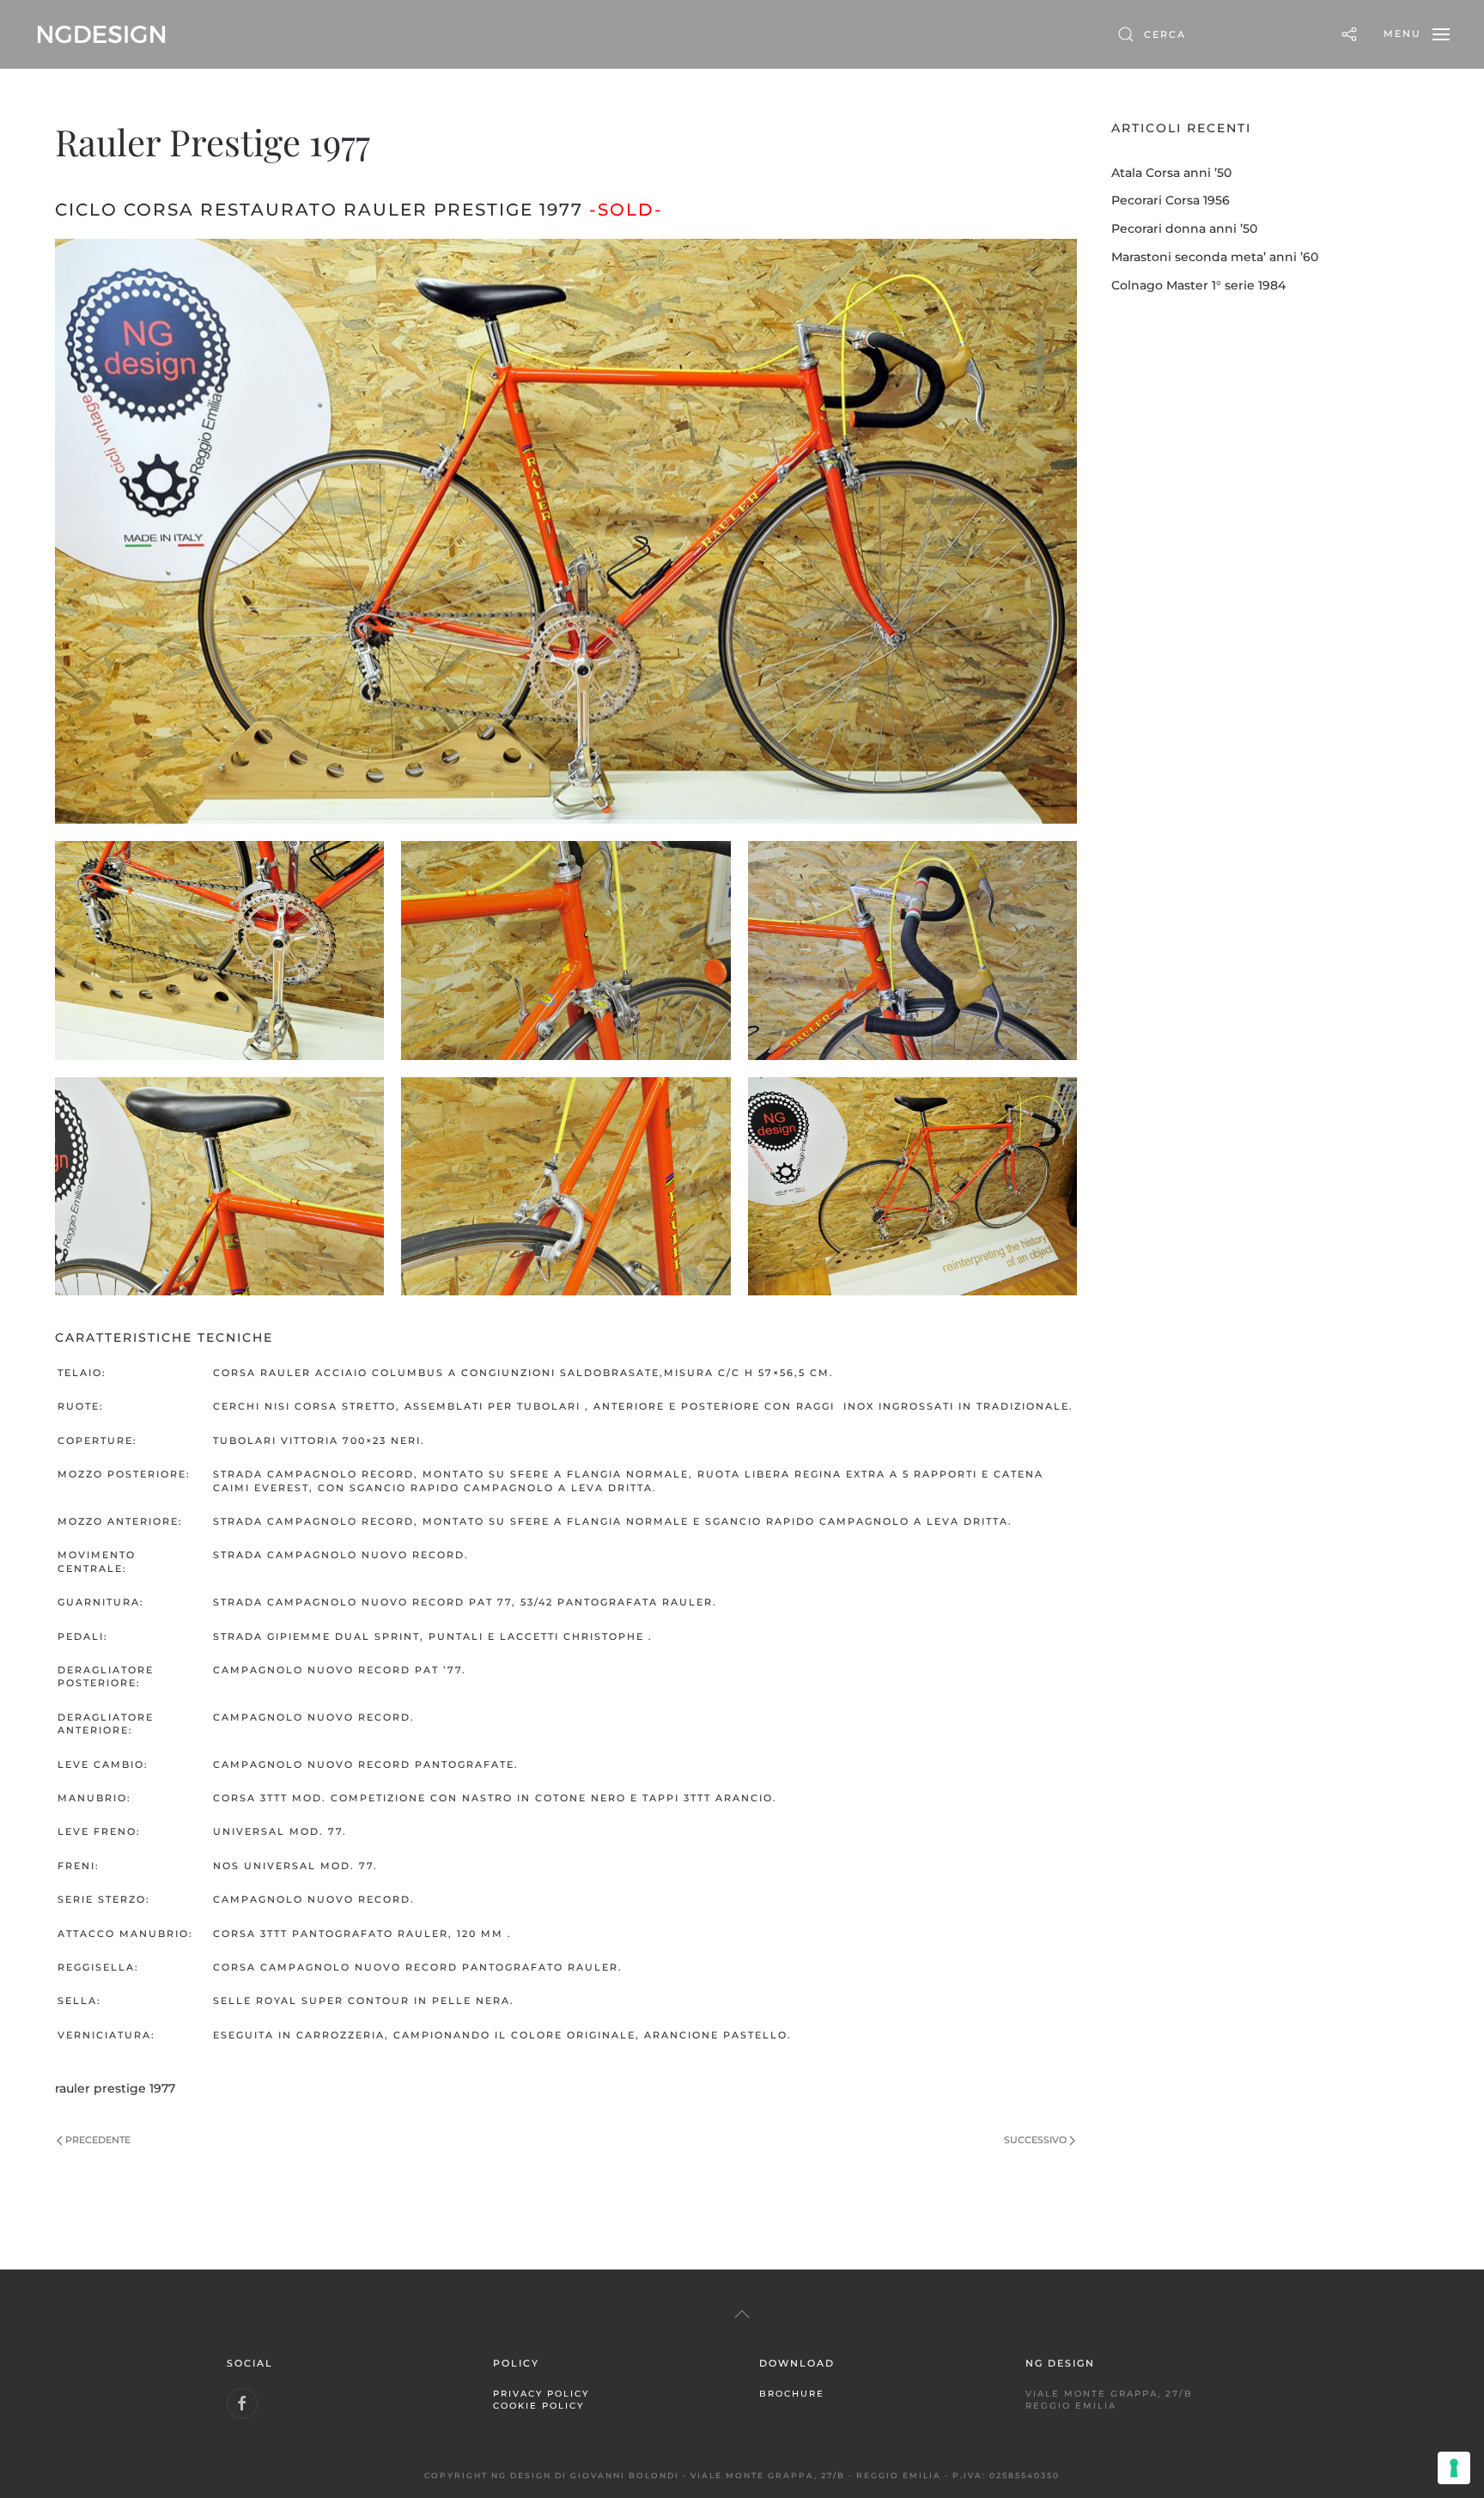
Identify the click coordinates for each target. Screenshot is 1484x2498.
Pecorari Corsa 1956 (1171, 200)
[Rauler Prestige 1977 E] (219, 1187)
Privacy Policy (541, 2393)
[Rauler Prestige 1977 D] (912, 950)
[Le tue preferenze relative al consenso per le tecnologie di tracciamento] (1454, 2468)
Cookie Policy (538, 2405)
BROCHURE (792, 2393)
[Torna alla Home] (101, 34)
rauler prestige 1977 (115, 2088)
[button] (1417, 34)
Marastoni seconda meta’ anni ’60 (1215, 257)
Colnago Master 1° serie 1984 (1198, 285)
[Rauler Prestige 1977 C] (566, 950)
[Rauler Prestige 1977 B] (219, 950)
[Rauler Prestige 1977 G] (912, 1187)
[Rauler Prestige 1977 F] (566, 1187)
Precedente (98, 2140)
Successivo (1035, 2140)
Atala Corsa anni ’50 (1171, 173)
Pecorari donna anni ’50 (1184, 228)
